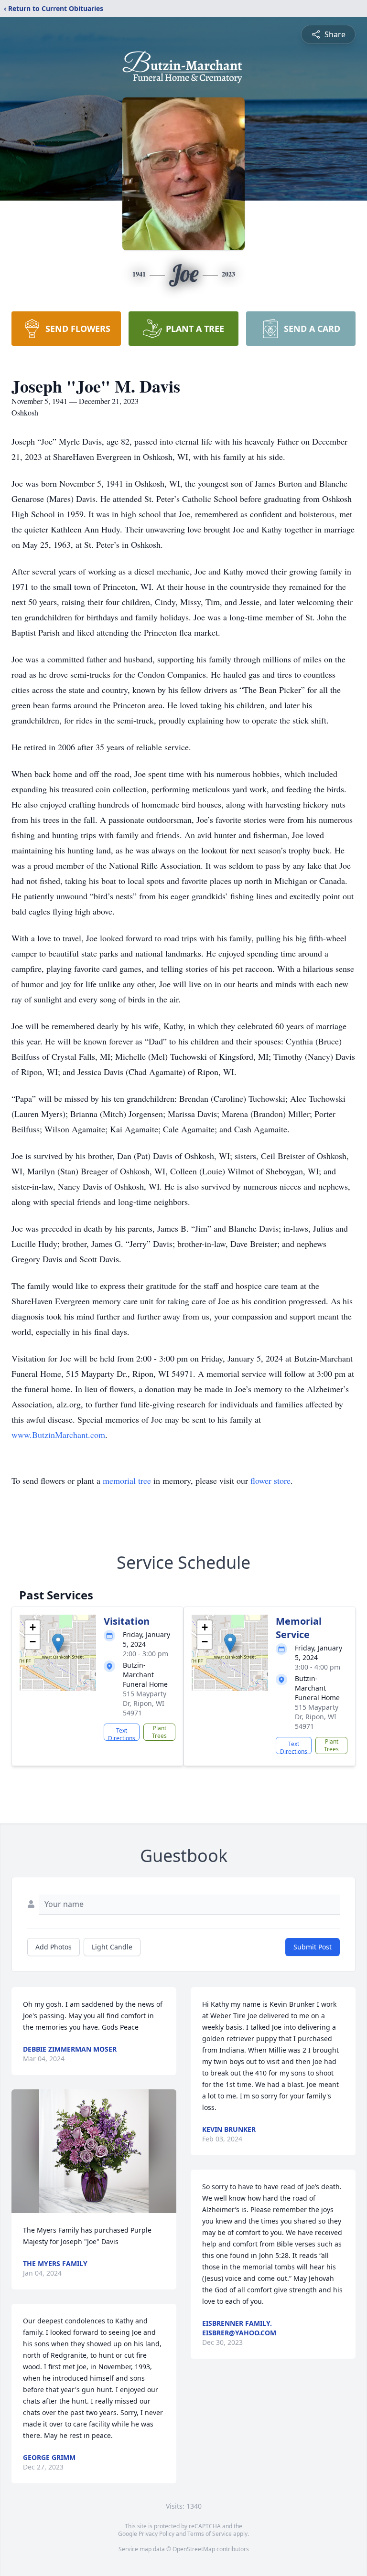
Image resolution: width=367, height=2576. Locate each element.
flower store (270, 1480)
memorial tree (127, 1480)
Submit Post (313, 1947)
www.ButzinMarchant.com (58, 1435)
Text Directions (122, 1734)
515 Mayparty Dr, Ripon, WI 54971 (145, 1703)
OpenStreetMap (194, 2549)
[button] (58, 1643)
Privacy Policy (157, 2534)
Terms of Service (210, 2534)
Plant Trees (159, 1732)
